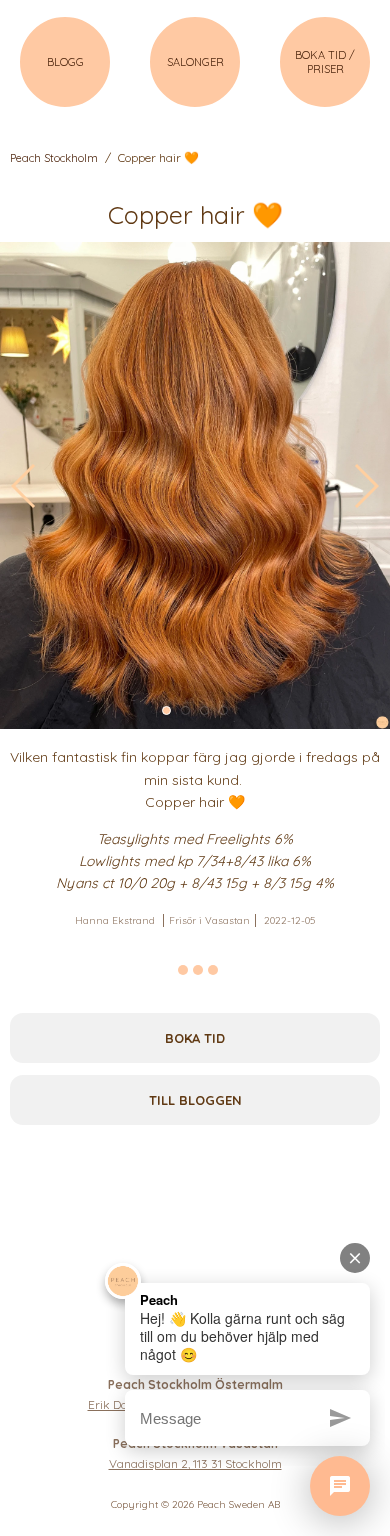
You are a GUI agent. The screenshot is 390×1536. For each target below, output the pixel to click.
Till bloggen (195, 1100)
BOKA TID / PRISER (325, 62)
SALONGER (195, 62)
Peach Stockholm (54, 158)
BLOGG (65, 62)
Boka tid (195, 1038)
